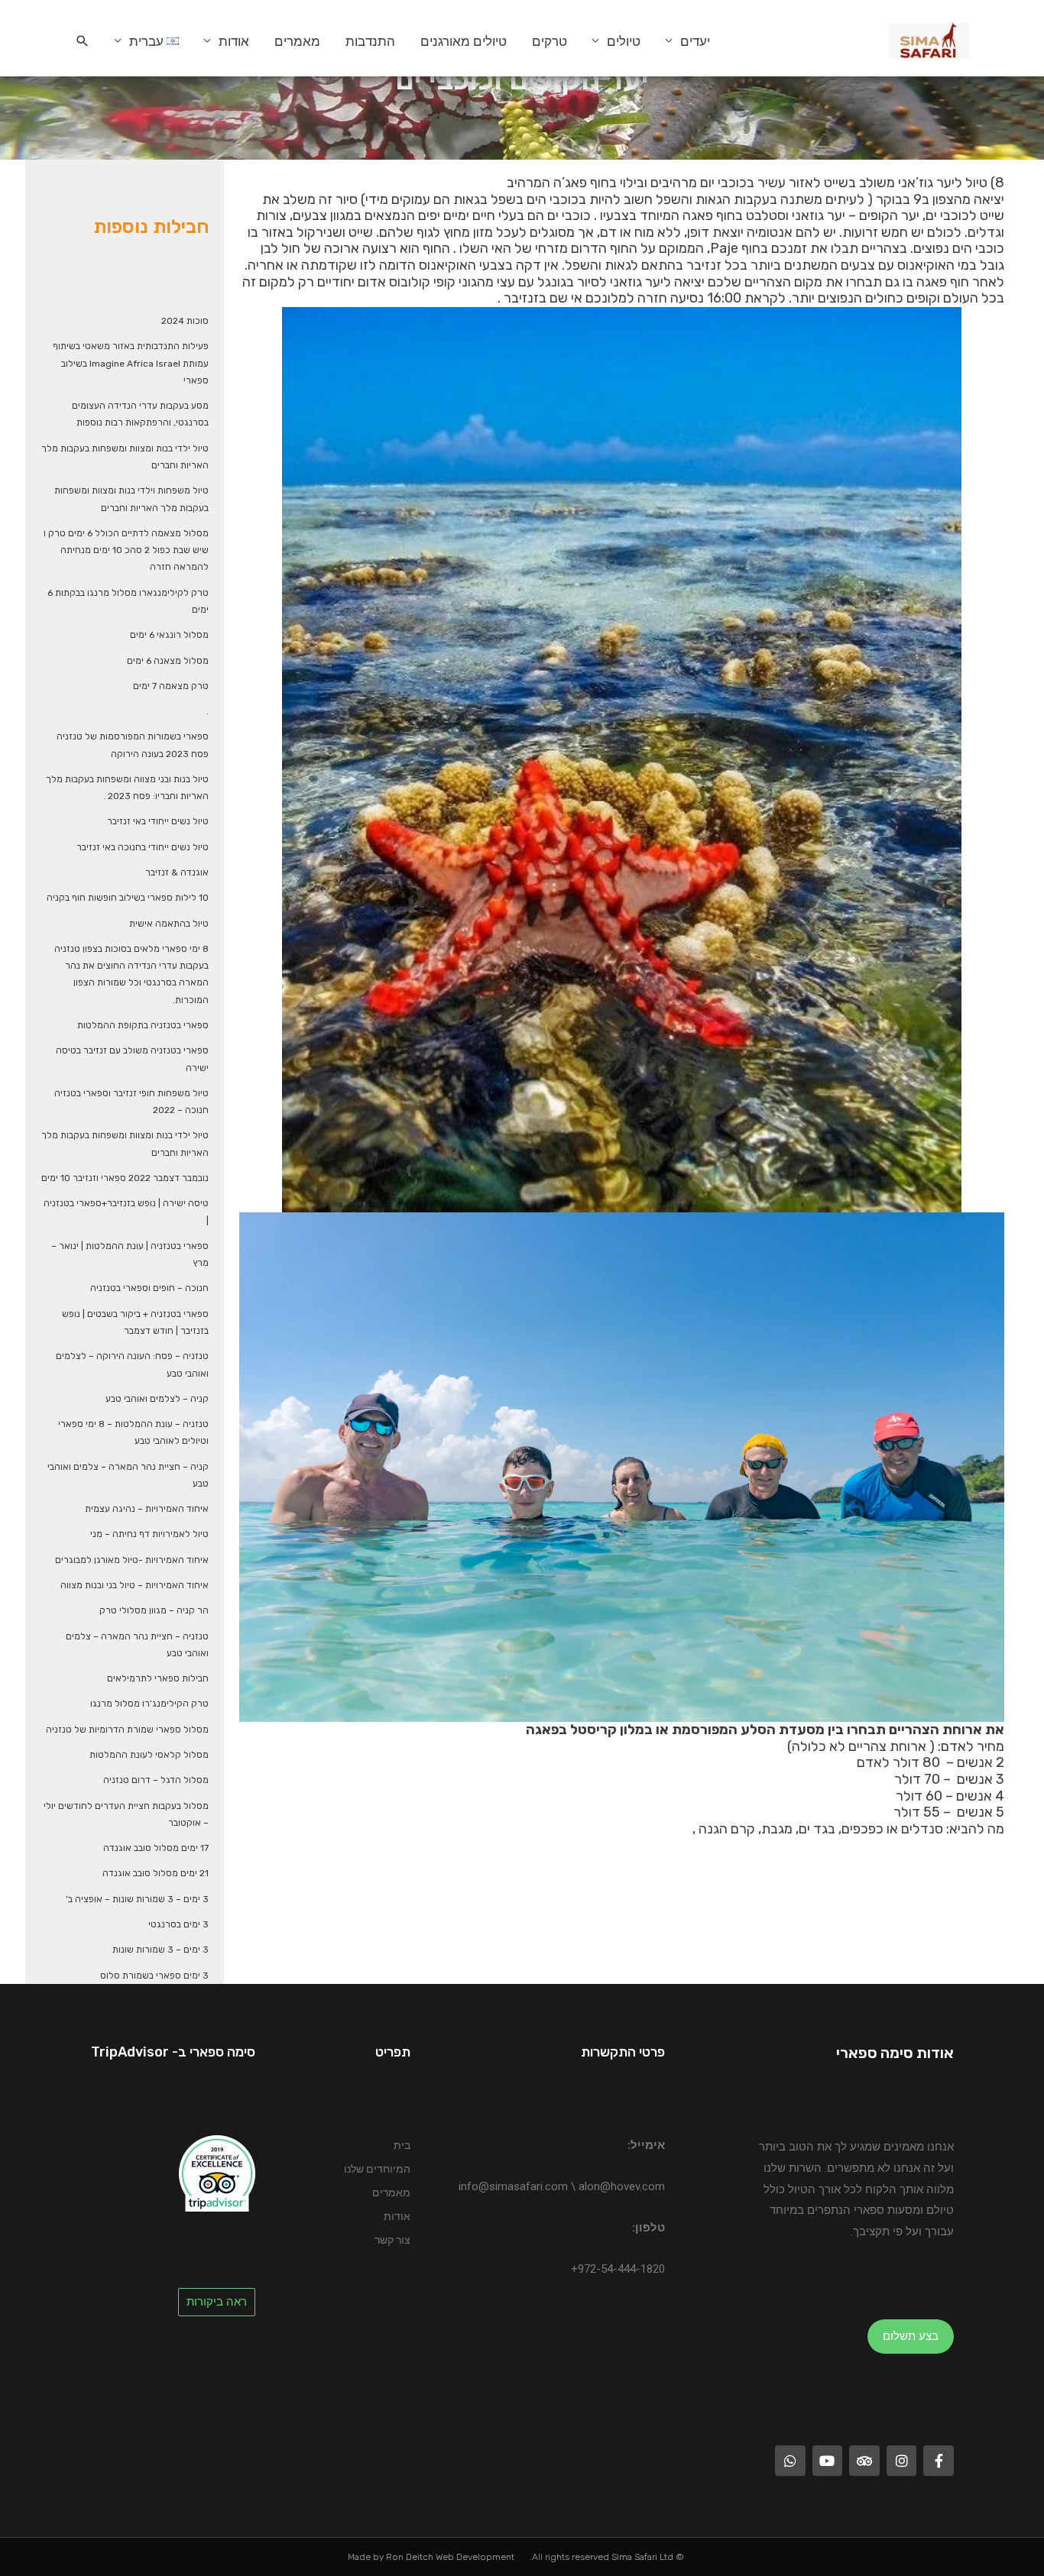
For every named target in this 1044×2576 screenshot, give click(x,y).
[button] (83, 41)
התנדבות (370, 41)
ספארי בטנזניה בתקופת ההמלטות (143, 1025)
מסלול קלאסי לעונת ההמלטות (149, 1755)
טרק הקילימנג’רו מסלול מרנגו (149, 1704)
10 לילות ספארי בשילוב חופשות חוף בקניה (128, 898)
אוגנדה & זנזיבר (177, 872)
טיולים (624, 41)
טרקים (550, 41)
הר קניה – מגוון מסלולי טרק (154, 1610)
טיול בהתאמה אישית (169, 924)
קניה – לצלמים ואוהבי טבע (157, 1399)
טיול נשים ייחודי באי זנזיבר (158, 821)
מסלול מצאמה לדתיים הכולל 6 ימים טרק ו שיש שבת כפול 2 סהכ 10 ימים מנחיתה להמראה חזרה (126, 550)
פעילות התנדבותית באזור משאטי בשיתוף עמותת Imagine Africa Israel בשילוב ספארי (131, 363)
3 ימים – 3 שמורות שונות (160, 1950)
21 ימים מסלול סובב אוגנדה (156, 1873)
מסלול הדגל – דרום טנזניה (156, 1780)
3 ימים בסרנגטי (178, 1924)
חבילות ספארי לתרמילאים (158, 1678)
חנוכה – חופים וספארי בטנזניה (149, 1288)
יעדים (695, 41)
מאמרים (297, 41)
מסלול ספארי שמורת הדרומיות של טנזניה (127, 1730)
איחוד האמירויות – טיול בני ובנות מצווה (135, 1585)
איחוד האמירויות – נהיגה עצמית (147, 1509)
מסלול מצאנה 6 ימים (168, 661)
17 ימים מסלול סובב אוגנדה (156, 1848)
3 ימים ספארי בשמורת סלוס (154, 1976)
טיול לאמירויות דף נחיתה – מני (149, 1534)
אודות (234, 41)
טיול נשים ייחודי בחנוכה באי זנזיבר (143, 847)
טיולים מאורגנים (464, 41)
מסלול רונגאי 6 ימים (169, 635)
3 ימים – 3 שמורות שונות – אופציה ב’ (137, 1899)
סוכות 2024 (185, 321)
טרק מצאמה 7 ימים (171, 686)
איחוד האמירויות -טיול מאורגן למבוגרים (132, 1560)
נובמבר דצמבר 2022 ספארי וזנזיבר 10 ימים (125, 1178)
